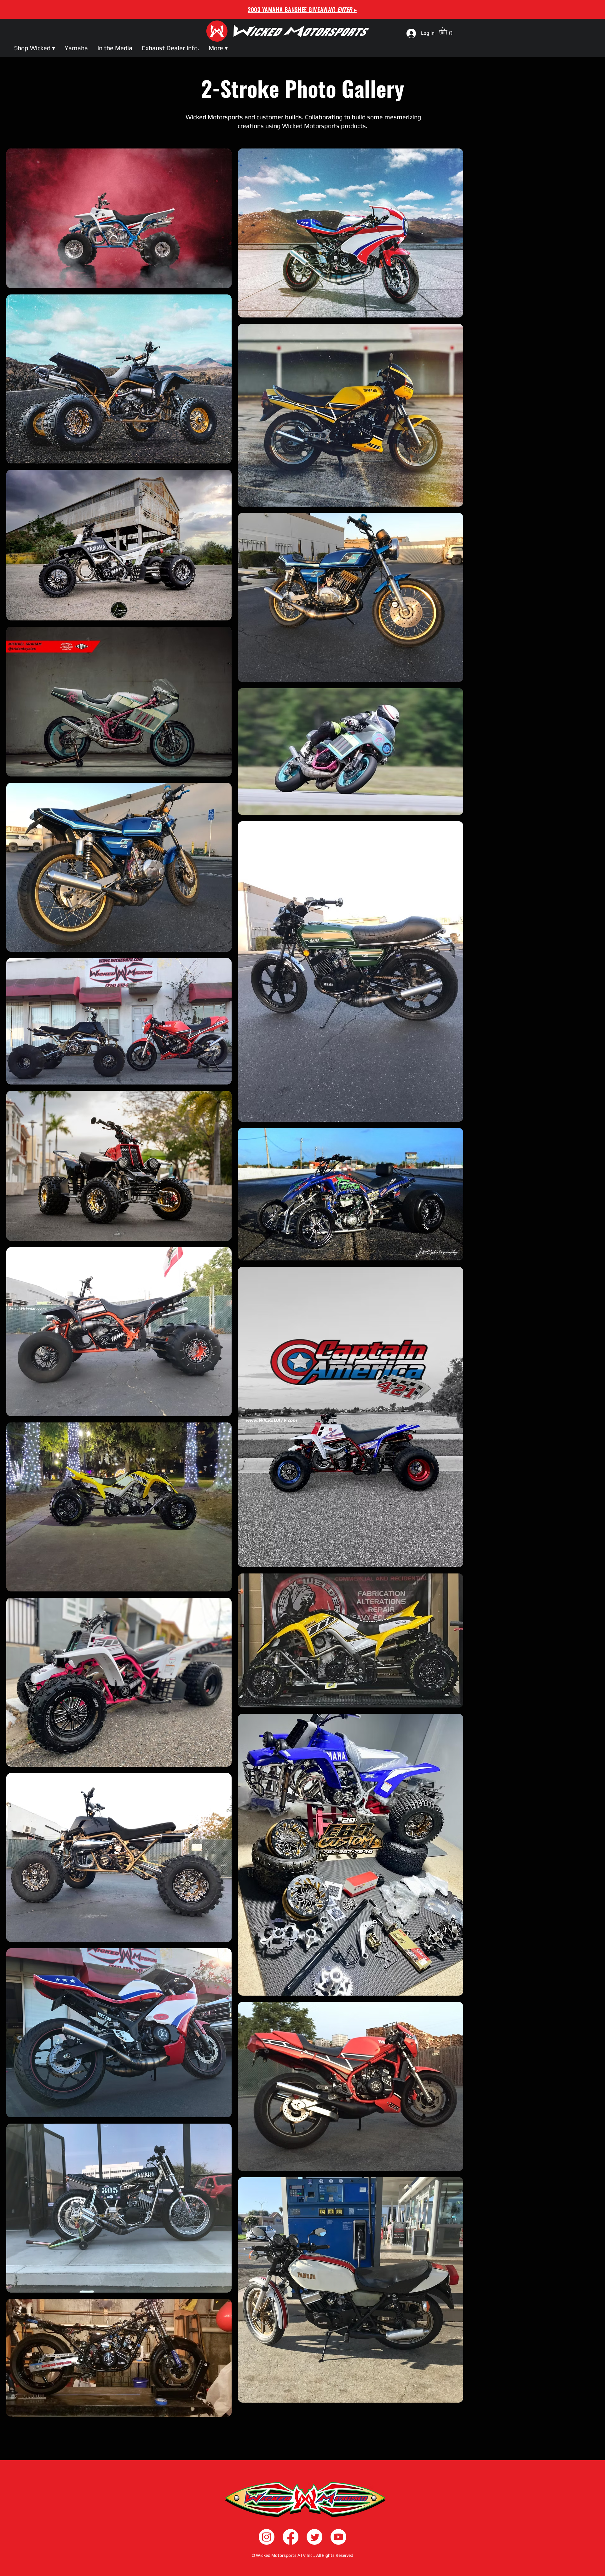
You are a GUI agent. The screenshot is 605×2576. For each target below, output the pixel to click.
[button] (448, 31)
